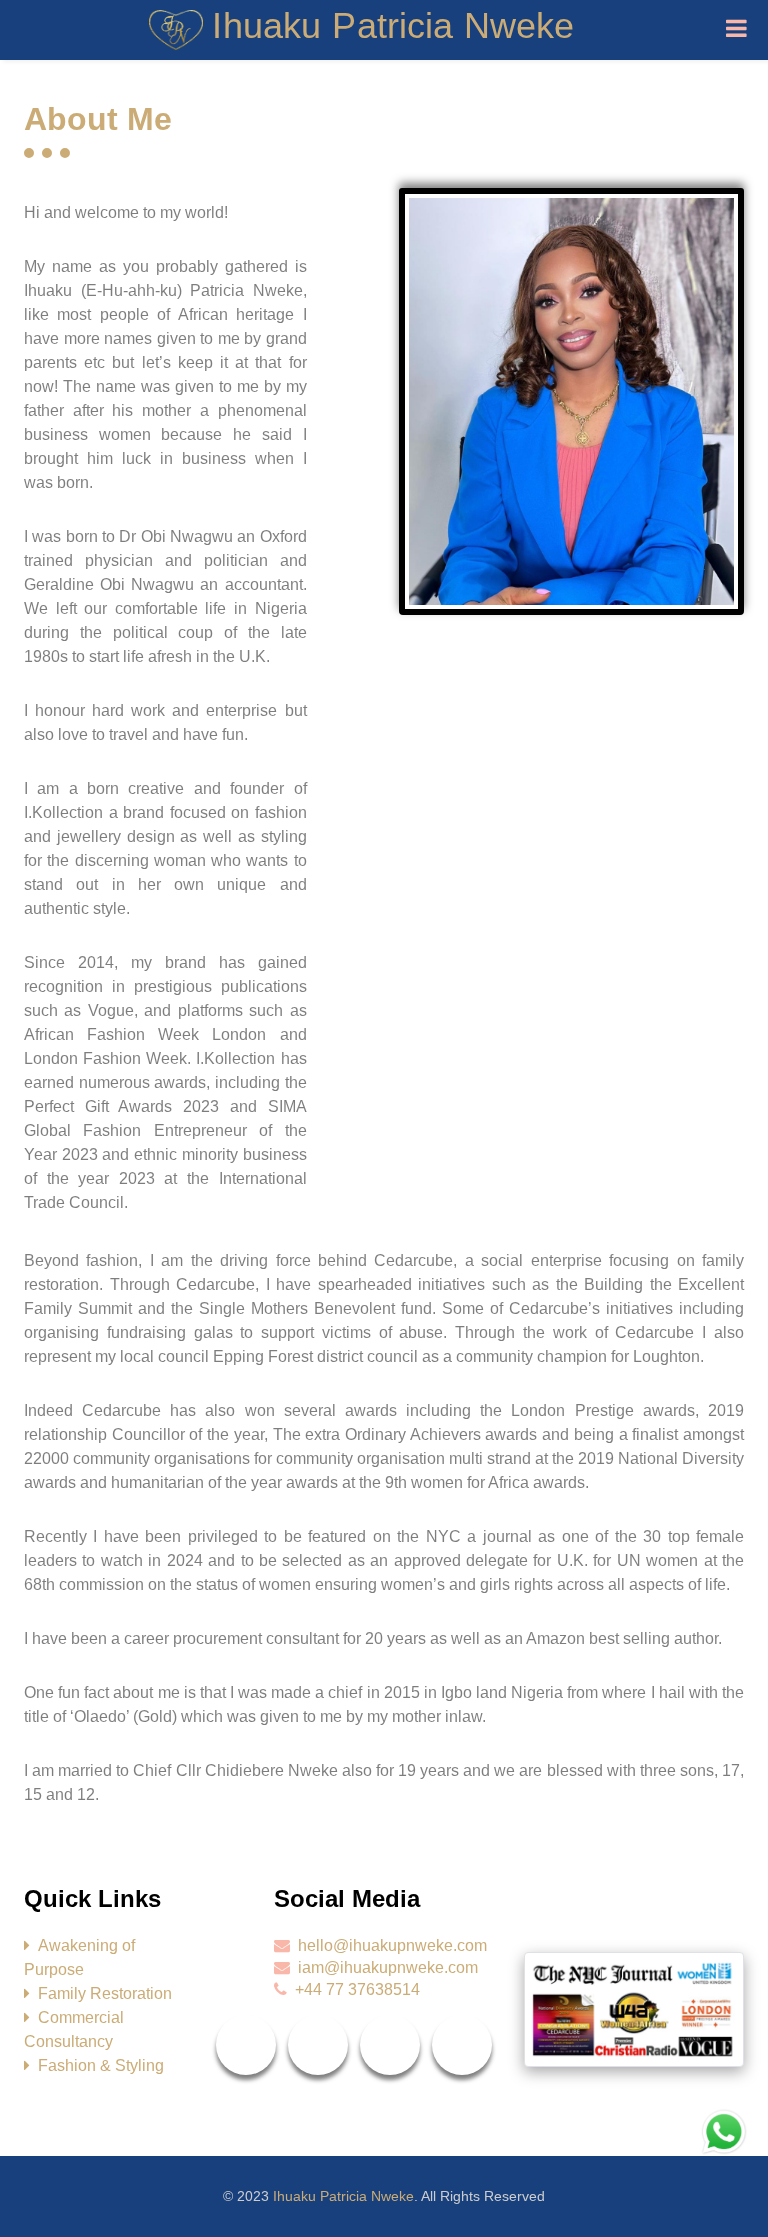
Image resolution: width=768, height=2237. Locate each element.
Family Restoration (105, 1993)
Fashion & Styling (101, 2065)
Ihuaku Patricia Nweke (343, 2196)
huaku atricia (396, 26)
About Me (98, 119)
